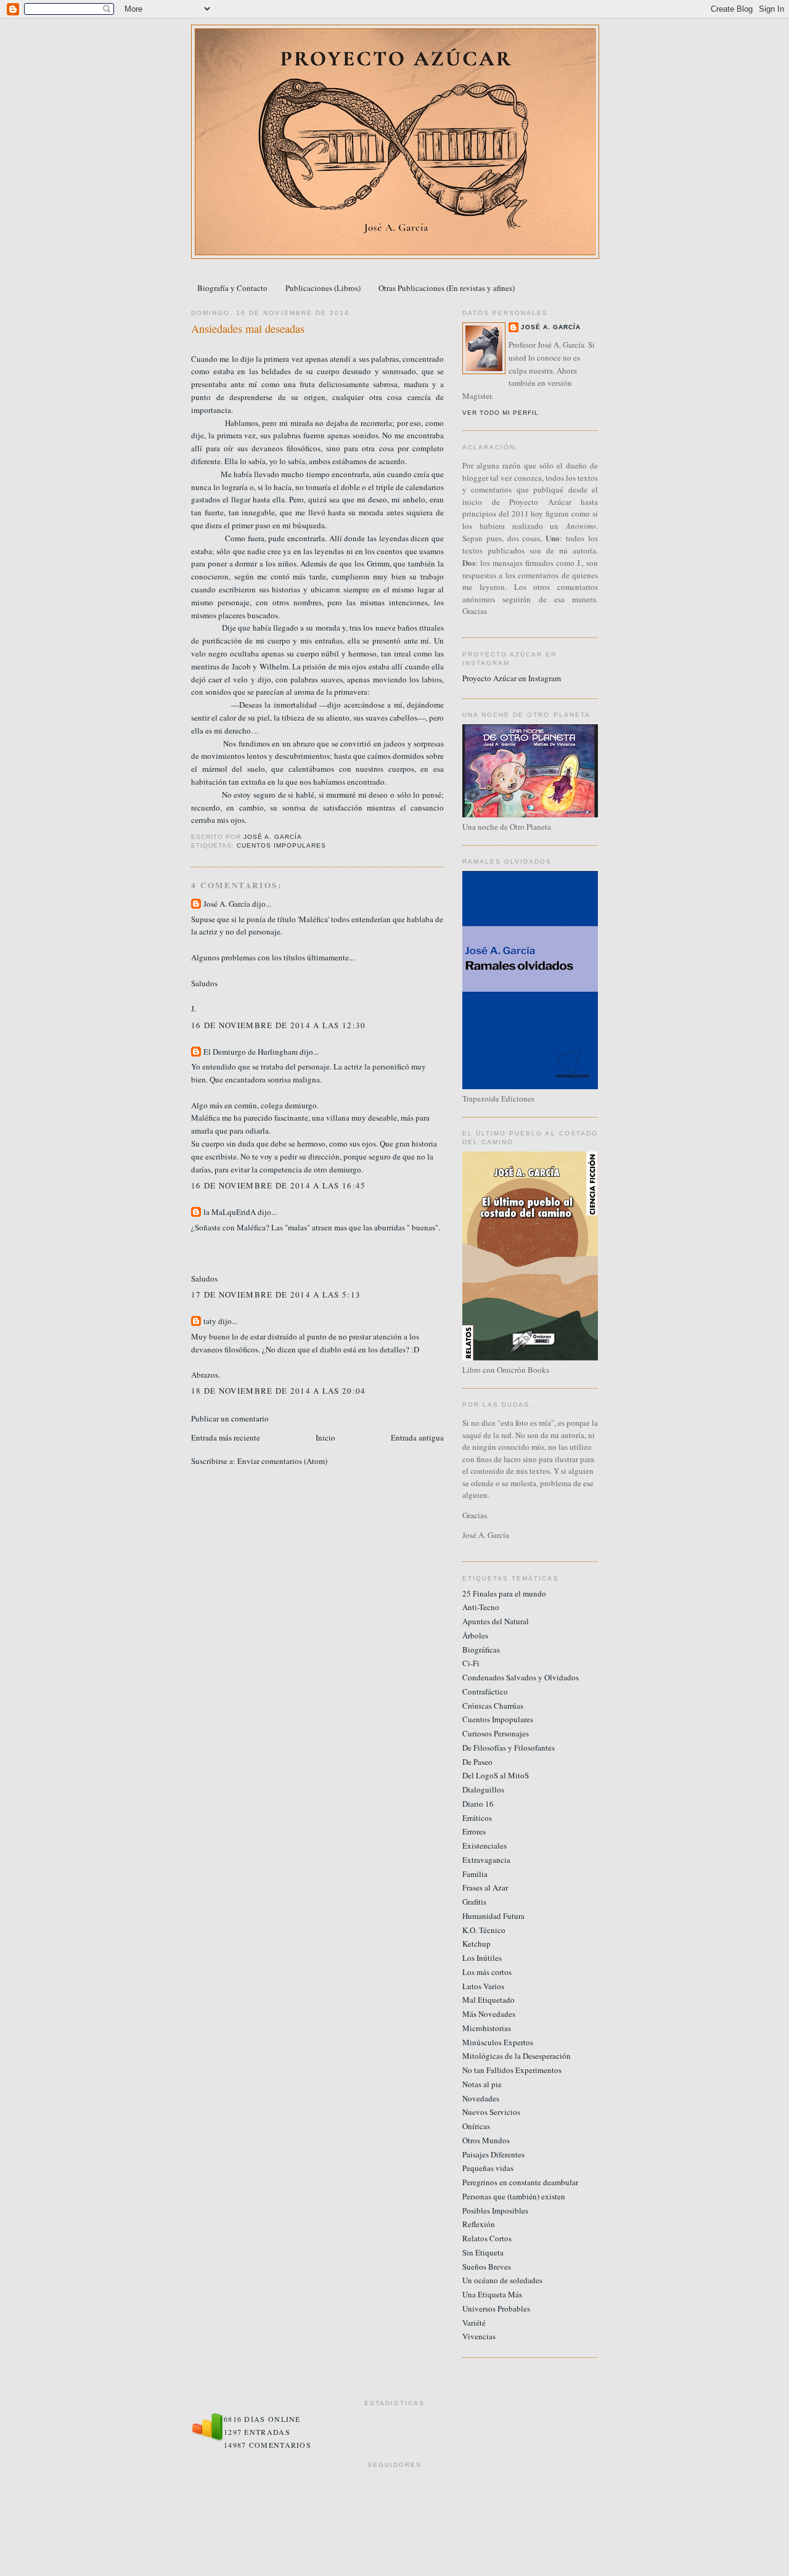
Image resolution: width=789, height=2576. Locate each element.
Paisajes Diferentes (493, 2154)
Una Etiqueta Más (492, 2294)
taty (210, 1321)
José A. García (227, 904)
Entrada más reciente (226, 1437)
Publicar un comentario (230, 1418)
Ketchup (476, 1944)
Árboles (475, 1635)
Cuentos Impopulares (281, 845)
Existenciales (484, 1846)
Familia (475, 1874)
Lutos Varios (483, 1986)
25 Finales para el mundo (504, 1593)
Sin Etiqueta (483, 2252)
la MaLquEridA (230, 1212)
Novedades (481, 2098)
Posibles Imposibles (495, 2210)
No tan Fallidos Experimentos (512, 2070)
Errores (474, 1831)
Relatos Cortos (487, 2238)
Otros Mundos (486, 2140)
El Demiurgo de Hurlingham (251, 1052)
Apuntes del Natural (496, 1621)
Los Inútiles (482, 1958)
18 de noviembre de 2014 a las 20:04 (279, 1391)
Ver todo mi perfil (501, 413)
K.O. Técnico (484, 1930)
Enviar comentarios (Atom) (282, 1461)
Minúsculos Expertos (498, 2042)
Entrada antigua (417, 1437)
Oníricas (476, 2126)
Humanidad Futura (493, 1916)
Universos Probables (496, 2308)
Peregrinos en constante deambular (520, 2182)
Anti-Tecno (481, 1607)
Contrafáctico (485, 1691)
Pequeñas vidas (488, 2168)
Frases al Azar (485, 1887)
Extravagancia (486, 1860)
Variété (474, 2323)
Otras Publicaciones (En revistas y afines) (447, 288)
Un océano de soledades (502, 2280)
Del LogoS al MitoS (496, 1775)
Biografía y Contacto (232, 288)
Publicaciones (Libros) (323, 288)
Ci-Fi (471, 1663)
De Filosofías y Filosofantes (509, 1748)
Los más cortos (487, 1972)
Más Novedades (489, 2014)
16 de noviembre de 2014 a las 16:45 (279, 1185)
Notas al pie (482, 2084)
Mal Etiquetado (489, 2000)
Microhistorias (487, 2028)
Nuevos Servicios (491, 2112)
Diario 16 (478, 1804)
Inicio (325, 1437)
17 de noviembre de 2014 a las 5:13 (276, 1294)
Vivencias (479, 2336)
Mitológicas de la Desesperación (517, 2056)
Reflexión (479, 2224)
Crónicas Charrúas (493, 1706)
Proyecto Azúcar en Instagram (512, 678)
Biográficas (481, 1650)
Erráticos (477, 1818)
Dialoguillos (483, 1789)
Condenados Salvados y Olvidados (521, 1677)
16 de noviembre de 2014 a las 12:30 (279, 1025)
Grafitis (474, 1902)
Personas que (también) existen (514, 2196)
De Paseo (477, 1762)
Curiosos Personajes (496, 1733)
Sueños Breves (487, 2267)
